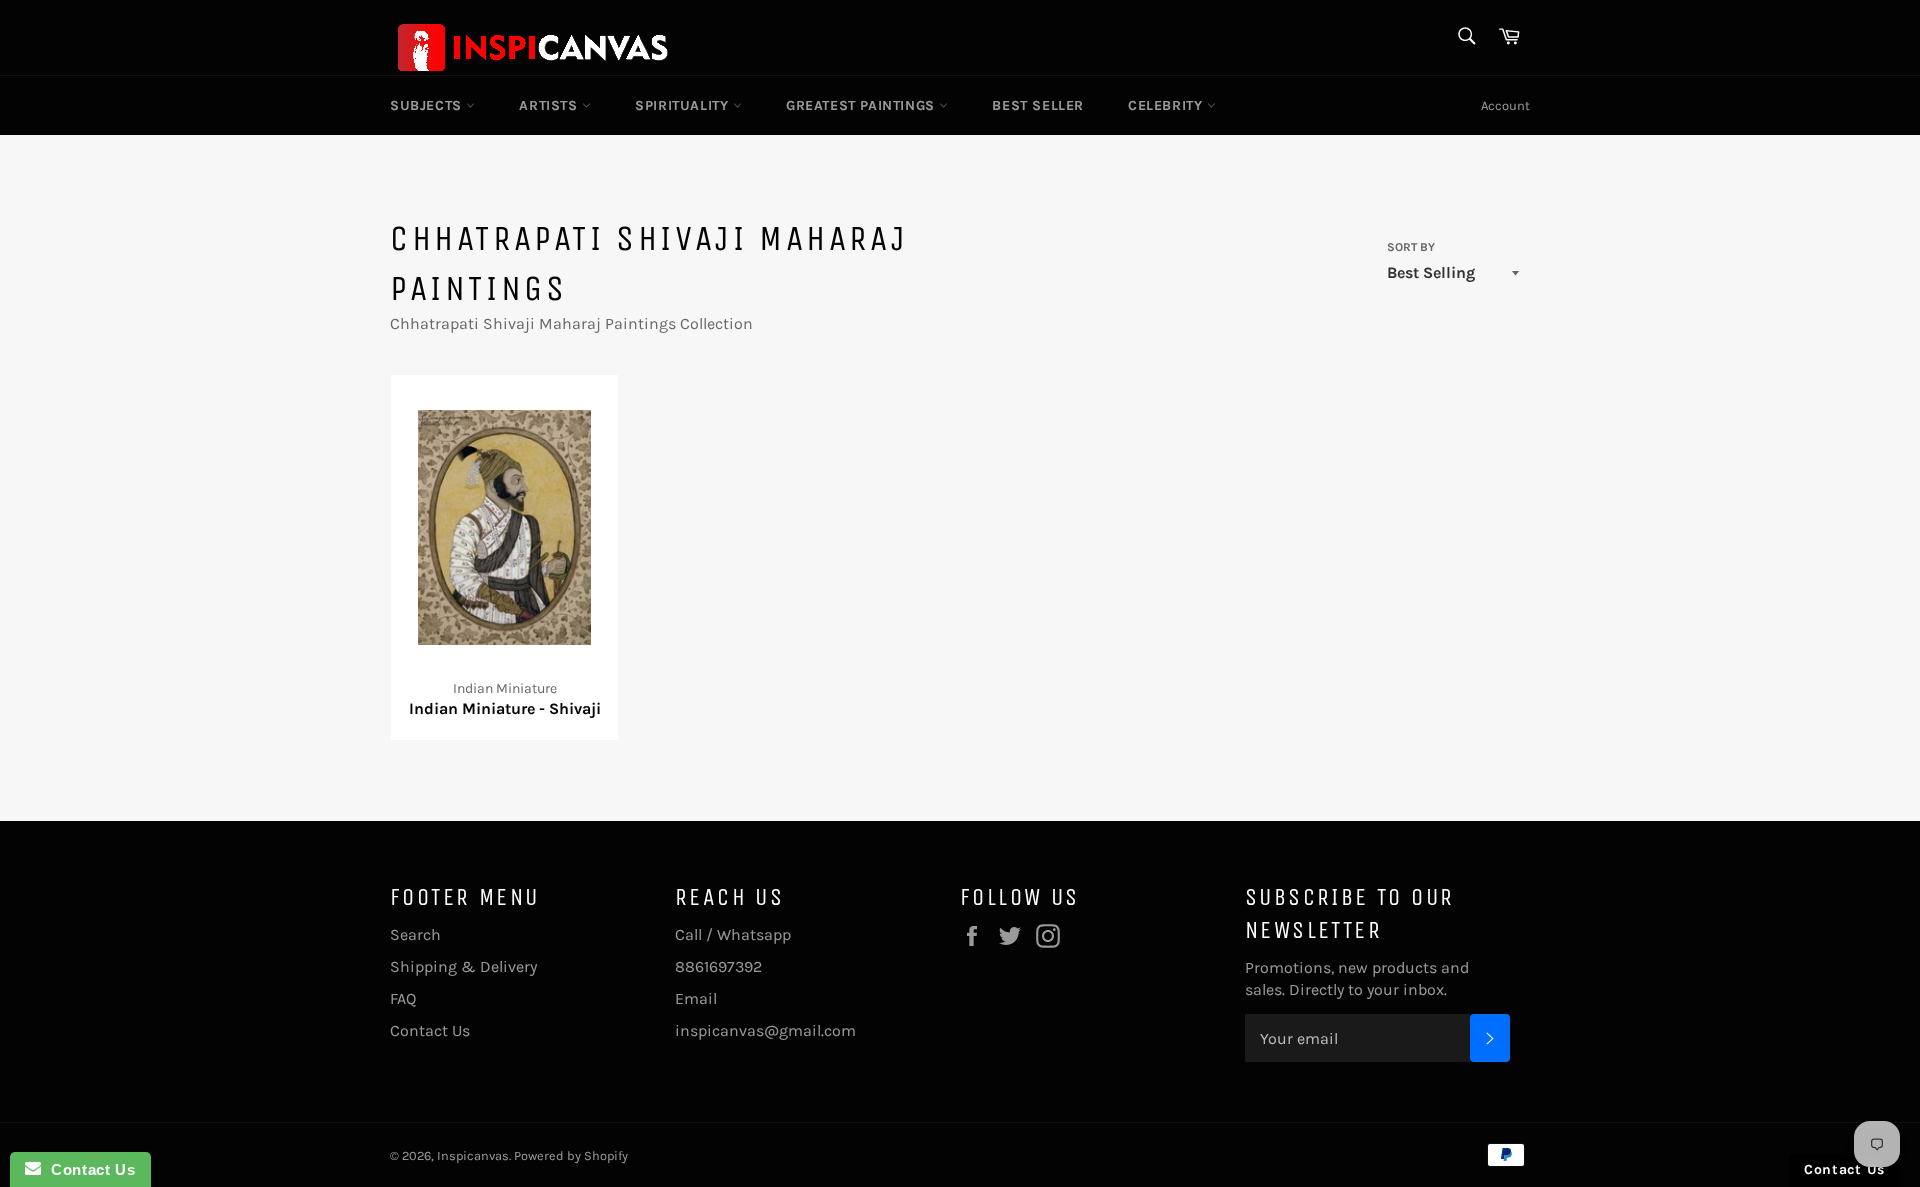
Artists (550, 105)
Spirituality (684, 105)
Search (415, 934)
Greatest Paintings (862, 105)
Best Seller (1038, 105)
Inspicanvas (473, 1155)
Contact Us (430, 1030)
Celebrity (1167, 105)
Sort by (1411, 247)
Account (1505, 105)
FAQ (403, 998)
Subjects (428, 105)
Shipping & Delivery (463, 966)
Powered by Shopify (571, 1155)
